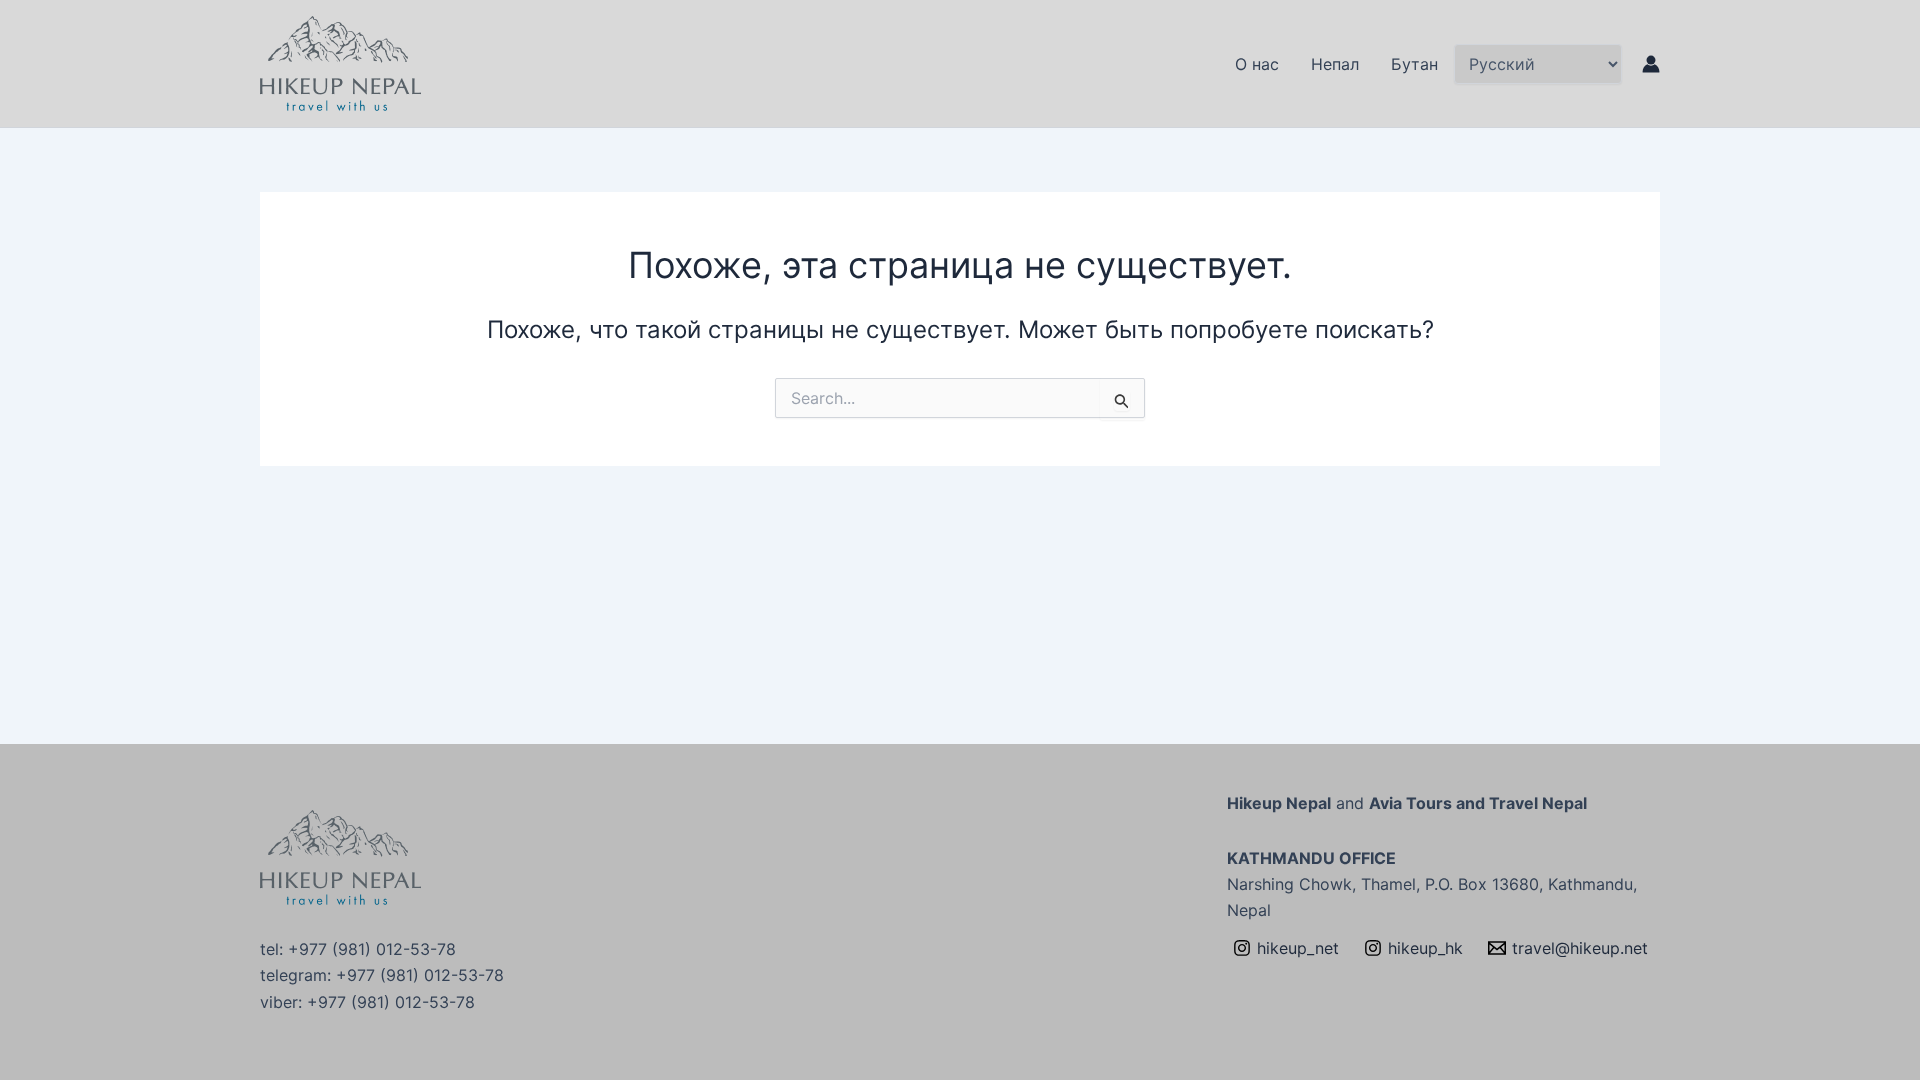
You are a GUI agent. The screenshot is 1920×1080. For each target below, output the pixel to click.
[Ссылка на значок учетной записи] (1651, 64)
